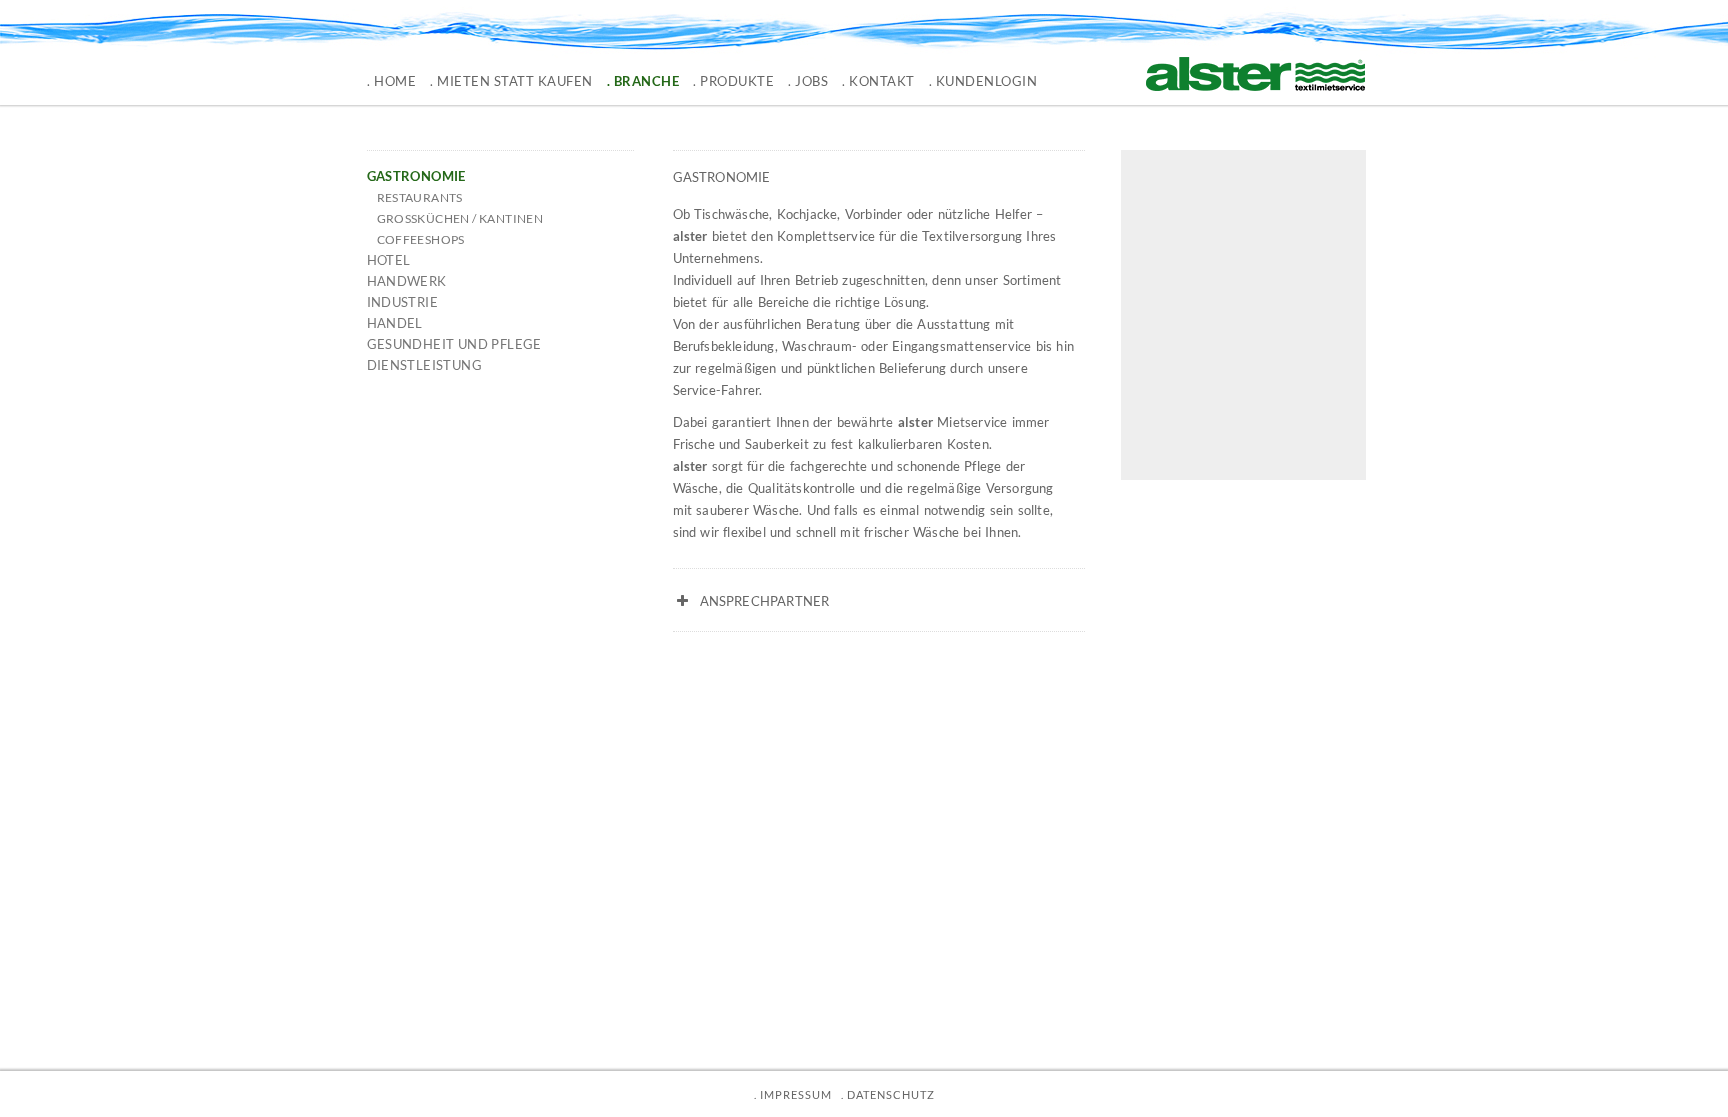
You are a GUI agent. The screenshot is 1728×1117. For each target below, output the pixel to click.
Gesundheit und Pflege (454, 344)
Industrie (403, 302)
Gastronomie (416, 176)
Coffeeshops (421, 239)
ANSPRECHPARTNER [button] (765, 601)
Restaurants (420, 197)
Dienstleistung (425, 365)
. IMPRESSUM (793, 1094)
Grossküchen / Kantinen (460, 218)
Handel (395, 323)
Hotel (389, 260)
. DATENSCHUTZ (888, 1094)
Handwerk (407, 281)
